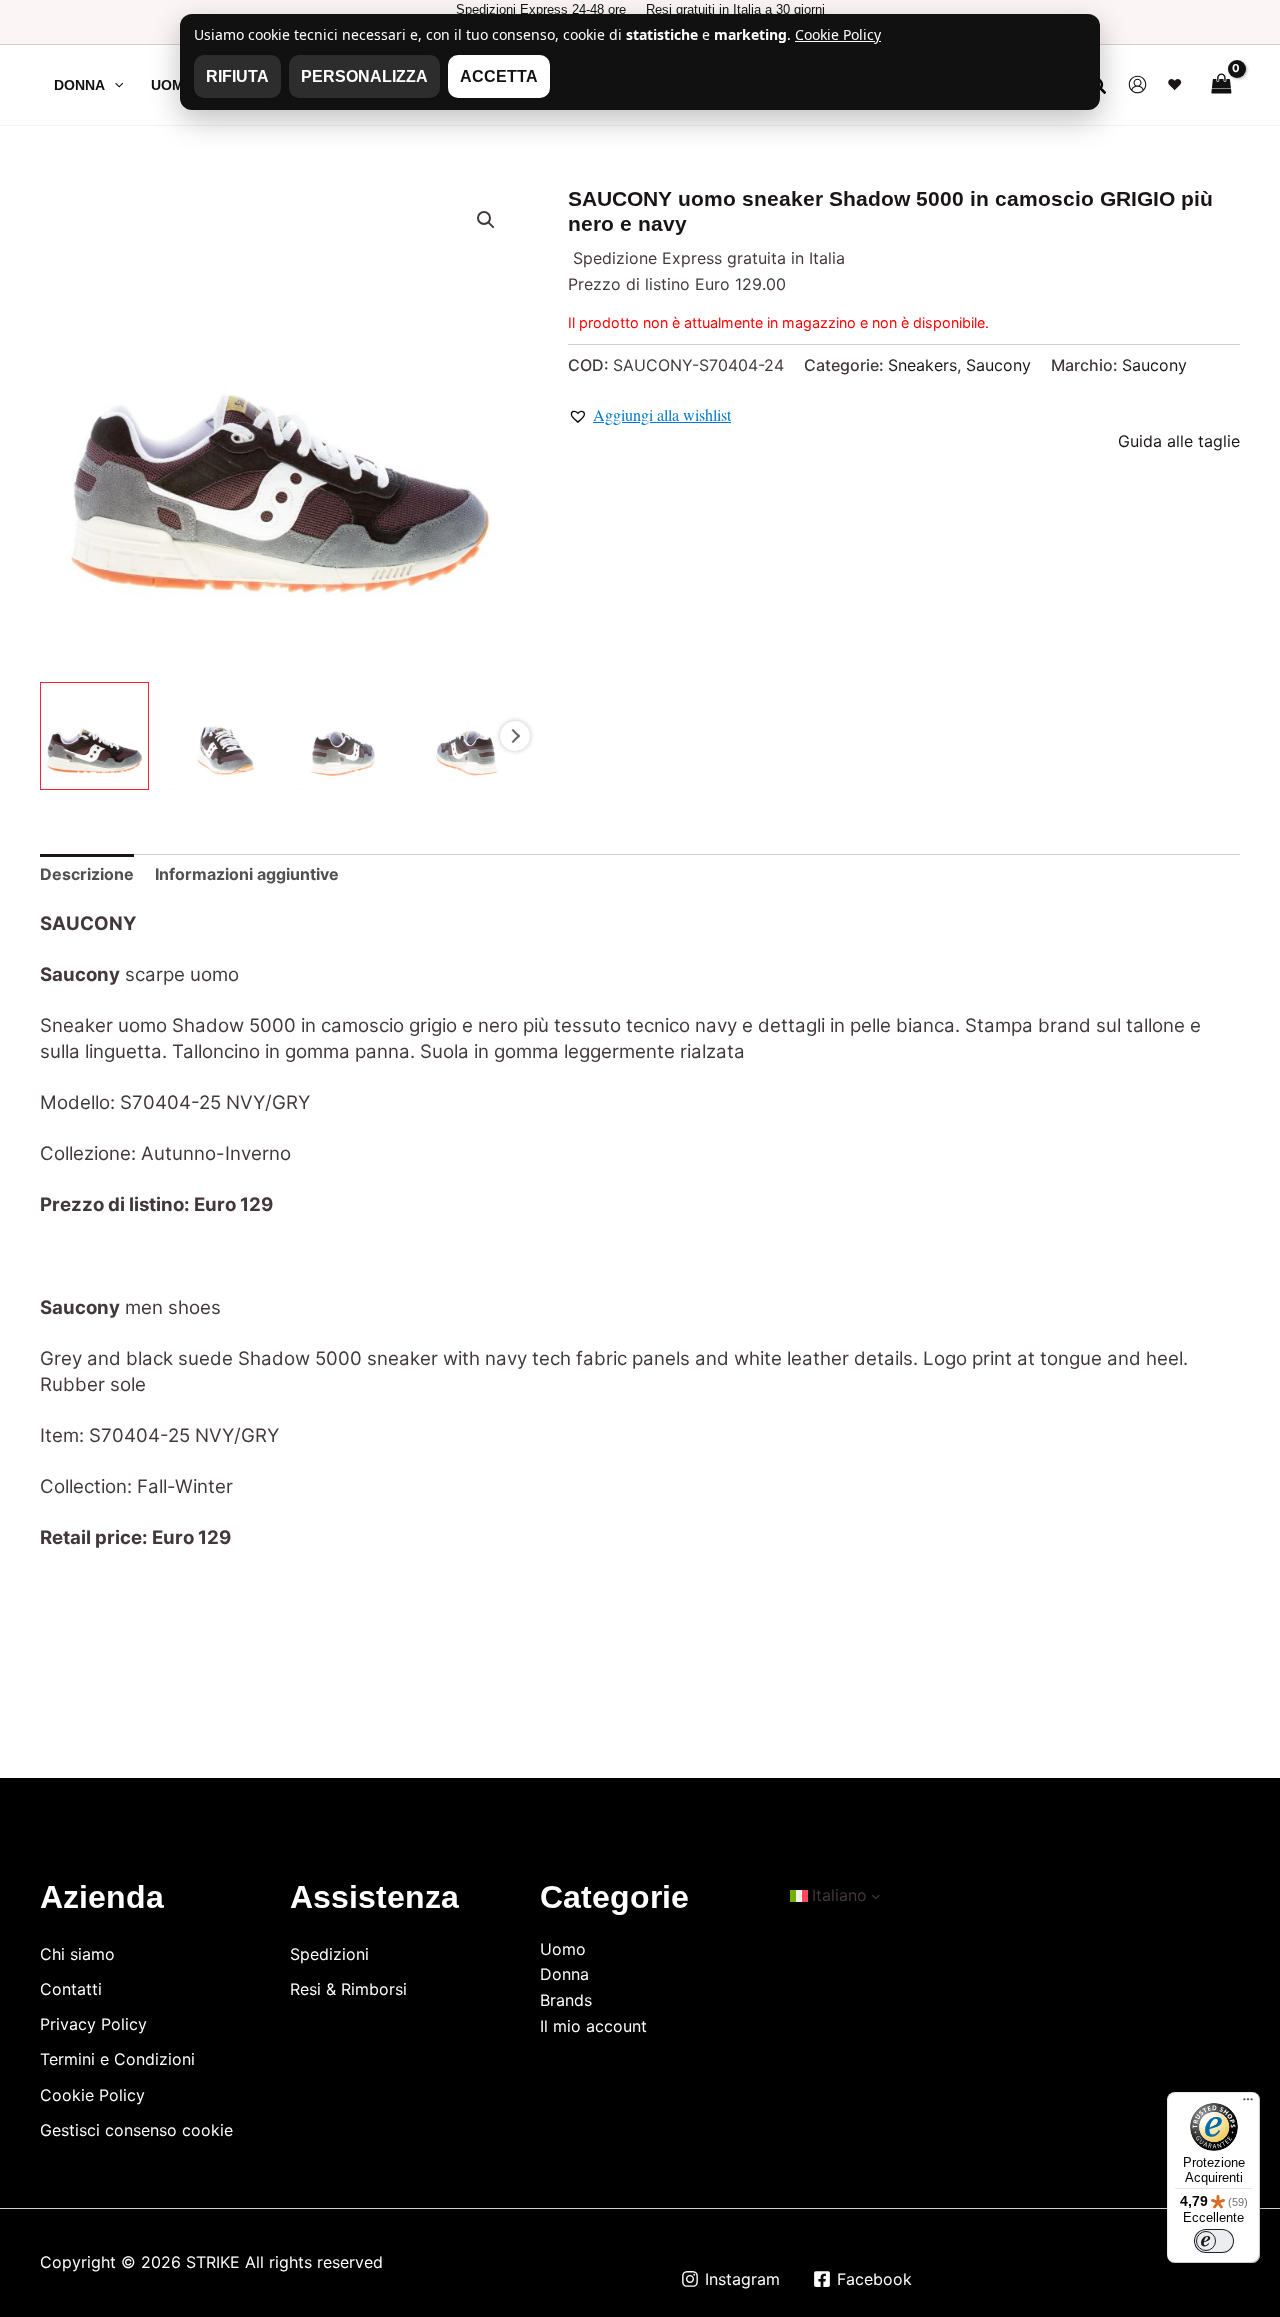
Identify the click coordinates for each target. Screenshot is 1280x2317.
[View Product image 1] (94, 736)
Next (515, 736)
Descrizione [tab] (87, 874)
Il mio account (593, 2026)
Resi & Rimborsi (348, 1989)
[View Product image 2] (218, 736)
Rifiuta (237, 76)
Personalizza (364, 76)
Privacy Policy (93, 2024)
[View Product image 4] (465, 736)
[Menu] (1248, 2104)
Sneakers (922, 365)
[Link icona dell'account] (1137, 84)
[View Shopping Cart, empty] (1221, 84)
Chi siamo (77, 1954)
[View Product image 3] (342, 736)
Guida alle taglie (1179, 441)
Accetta (499, 76)
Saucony (998, 365)
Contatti (71, 1989)
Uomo (563, 1949)
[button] (114, 85)
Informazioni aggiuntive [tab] (247, 874)
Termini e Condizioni (117, 2059)
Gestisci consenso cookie (136, 2130)
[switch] (1214, 2241)
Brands (566, 2000)
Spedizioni (329, 1954)
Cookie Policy (92, 2095)
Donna (564, 1974)
